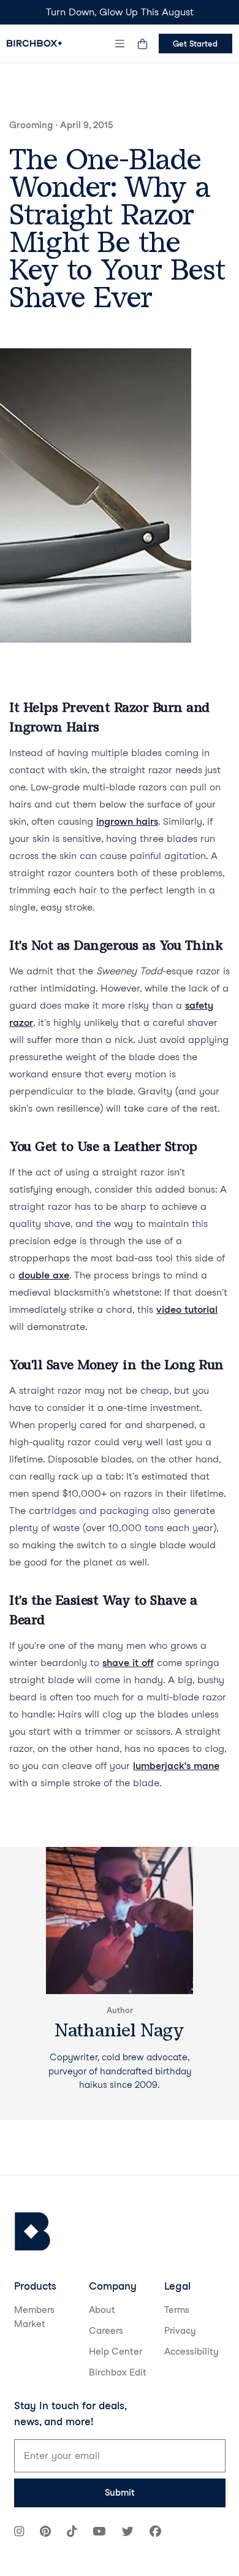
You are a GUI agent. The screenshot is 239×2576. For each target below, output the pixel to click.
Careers (106, 2331)
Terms (177, 2310)
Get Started (195, 44)
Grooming (31, 125)
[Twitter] (128, 2533)
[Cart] (143, 44)
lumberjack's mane (176, 1766)
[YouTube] (99, 2533)
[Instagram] (19, 2533)
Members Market (34, 2317)
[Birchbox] (32, 2232)
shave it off (128, 1663)
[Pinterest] (45, 2533)
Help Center (116, 2352)
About (102, 2310)
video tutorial (187, 1309)
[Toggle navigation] (120, 44)
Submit (120, 2493)
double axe (44, 1275)
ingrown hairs (127, 821)
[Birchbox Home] (34, 43)
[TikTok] (72, 2533)
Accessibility (192, 2352)
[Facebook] (155, 2533)
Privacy (180, 2331)
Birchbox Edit (118, 2372)
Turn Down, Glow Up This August (120, 12)
